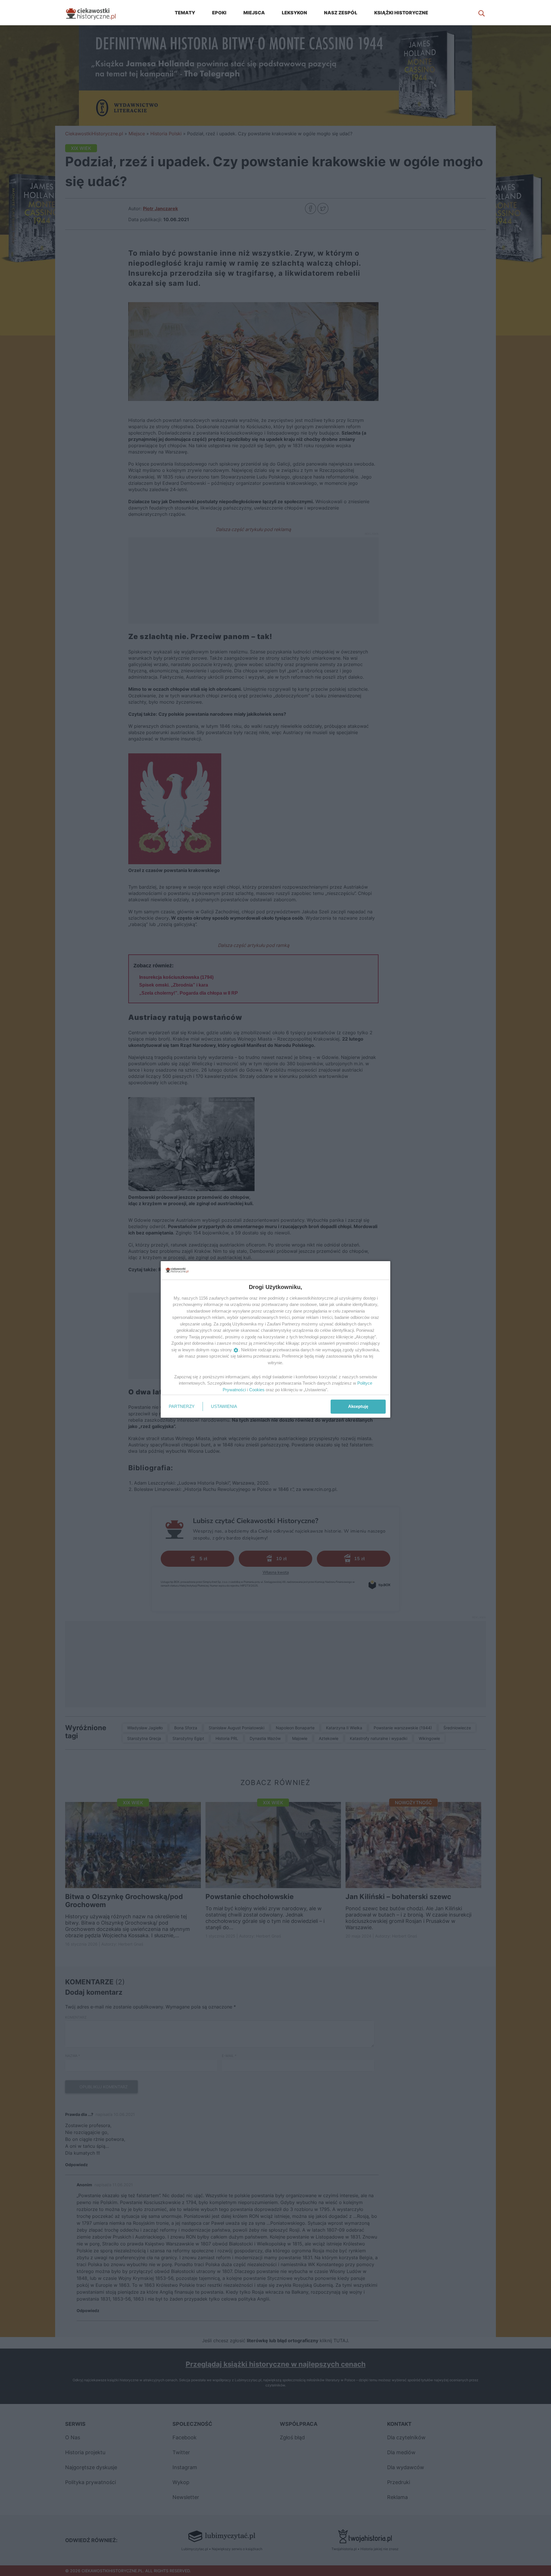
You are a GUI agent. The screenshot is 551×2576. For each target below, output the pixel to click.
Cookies (257, 1390)
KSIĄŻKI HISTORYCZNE (401, 13)
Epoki (219, 13)
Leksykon (294, 13)
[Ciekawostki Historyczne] (95, 13)
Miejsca (254, 13)
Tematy (185, 13)
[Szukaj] (482, 13)
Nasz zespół (341, 13)
